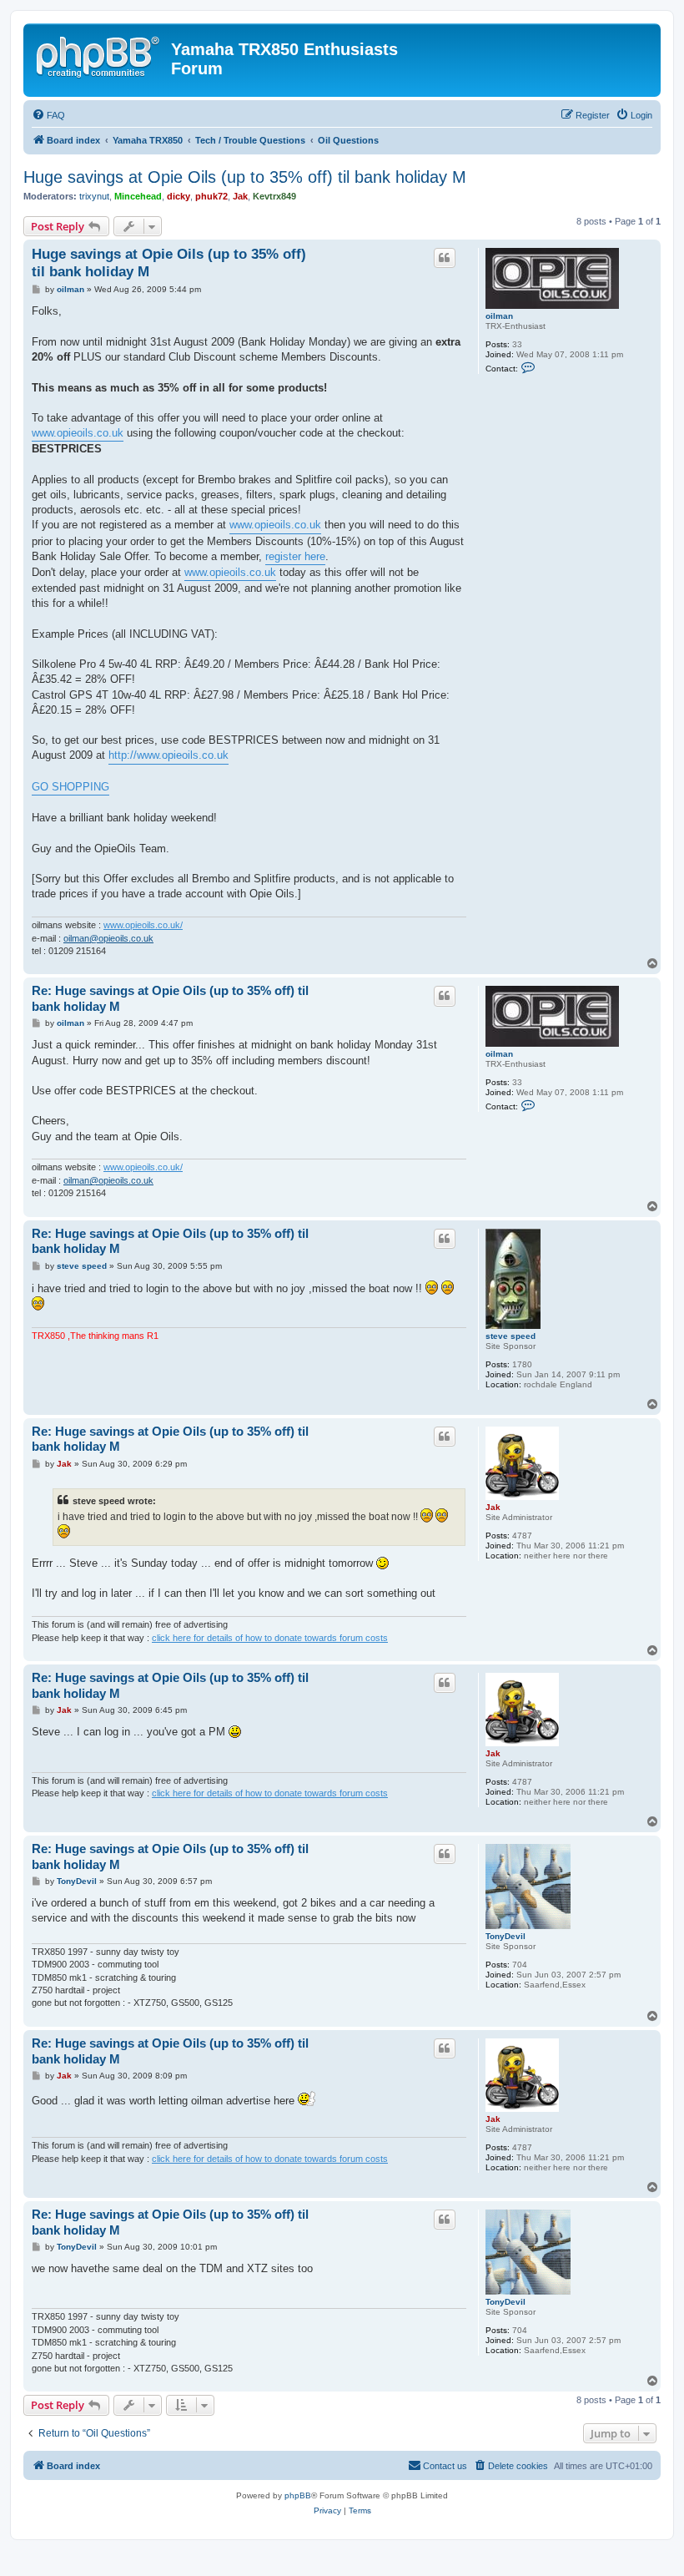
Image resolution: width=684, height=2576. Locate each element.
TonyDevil (505, 1936)
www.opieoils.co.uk (78, 433)
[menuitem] (48, 115)
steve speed (510, 1336)
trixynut (94, 196)
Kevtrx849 (274, 196)
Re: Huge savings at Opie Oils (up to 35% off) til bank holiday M (170, 998)
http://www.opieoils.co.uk (168, 755)
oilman (499, 316)
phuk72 (211, 196)
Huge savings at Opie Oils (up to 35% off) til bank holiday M (245, 177)
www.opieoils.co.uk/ (143, 925)
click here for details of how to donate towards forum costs (270, 1638)
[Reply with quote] (445, 258)
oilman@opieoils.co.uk (108, 938)
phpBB (298, 2495)
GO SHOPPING (70, 787)
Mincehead (138, 196)
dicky (179, 196)
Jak (240, 196)
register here (295, 556)
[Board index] (99, 54)
